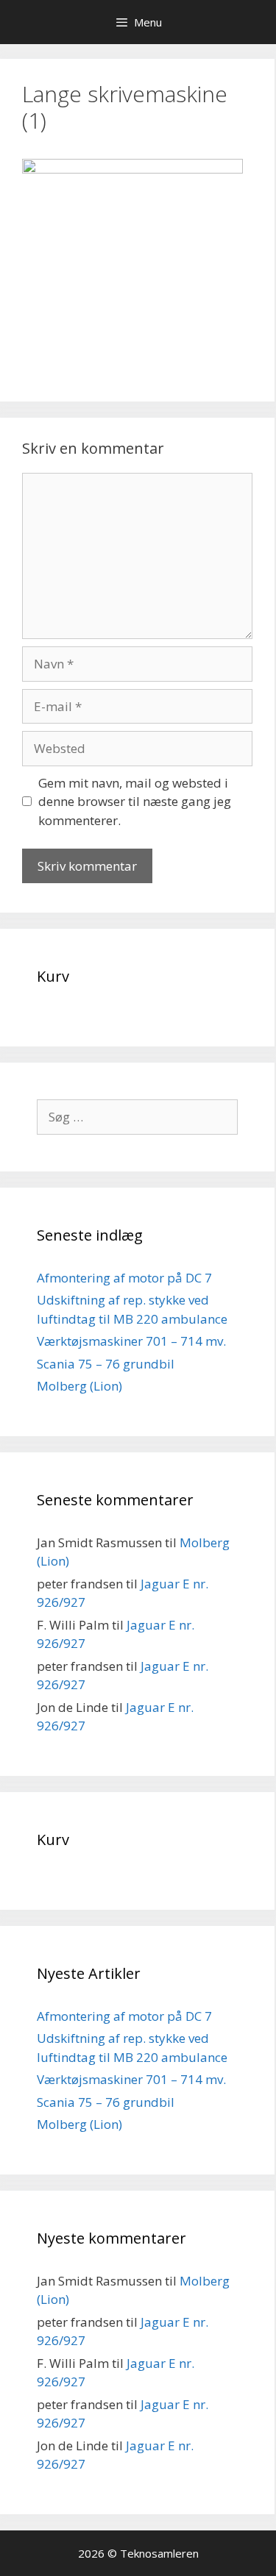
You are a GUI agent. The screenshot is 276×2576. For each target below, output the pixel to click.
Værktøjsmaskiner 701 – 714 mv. (131, 1341)
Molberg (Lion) (79, 1386)
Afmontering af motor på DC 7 (124, 1278)
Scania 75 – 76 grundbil (106, 1364)
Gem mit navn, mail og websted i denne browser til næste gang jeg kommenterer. (135, 802)
